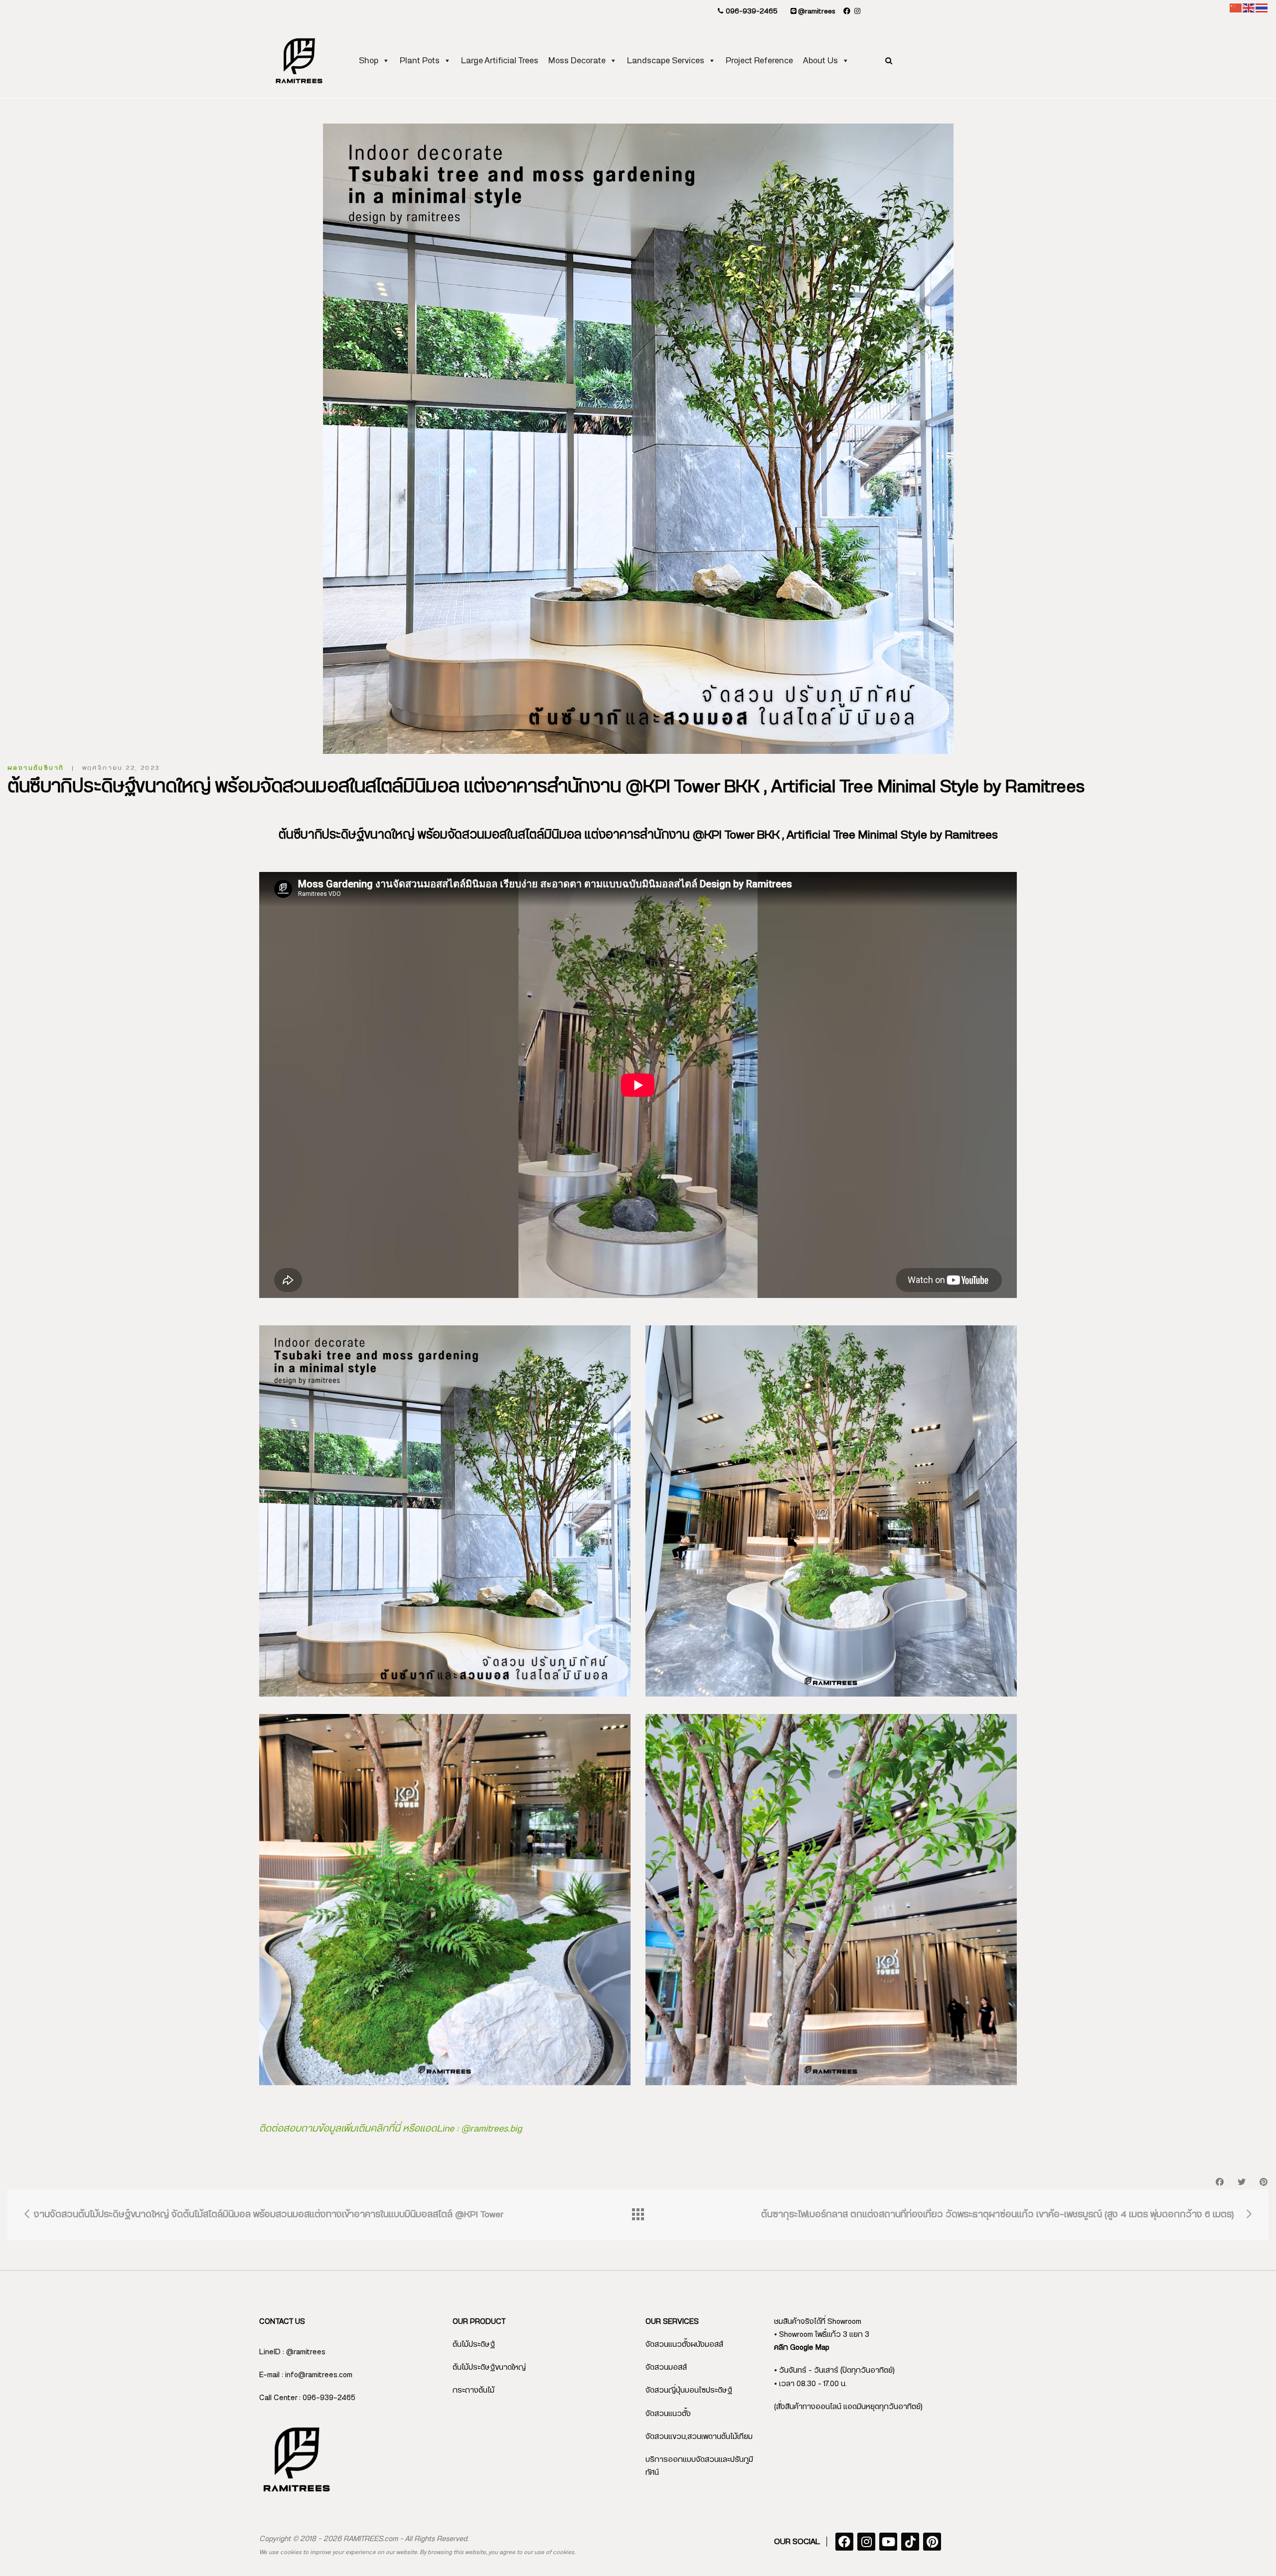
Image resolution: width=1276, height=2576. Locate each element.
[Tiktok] (910, 2542)
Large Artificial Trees (500, 61)
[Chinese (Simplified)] (1236, 8)
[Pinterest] (932, 2542)
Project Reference (759, 61)
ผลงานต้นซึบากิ (36, 768)
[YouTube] (888, 2542)
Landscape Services (666, 61)
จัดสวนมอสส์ (666, 2367)
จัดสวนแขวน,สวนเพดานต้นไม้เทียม (699, 2437)
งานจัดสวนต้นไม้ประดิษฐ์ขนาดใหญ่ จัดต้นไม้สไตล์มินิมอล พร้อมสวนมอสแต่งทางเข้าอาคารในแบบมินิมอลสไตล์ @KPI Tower (267, 2215)
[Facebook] (844, 2542)
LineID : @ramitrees (292, 2352)
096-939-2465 (751, 11)
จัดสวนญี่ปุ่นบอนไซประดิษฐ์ (689, 2390)
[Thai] (1262, 8)
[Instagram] (866, 2542)
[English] (1249, 8)
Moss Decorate (577, 61)
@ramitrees (816, 11)
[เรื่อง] (638, 2215)
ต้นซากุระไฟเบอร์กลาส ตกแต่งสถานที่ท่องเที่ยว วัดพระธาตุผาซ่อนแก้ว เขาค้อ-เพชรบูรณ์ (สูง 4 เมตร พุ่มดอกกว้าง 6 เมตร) (999, 2215)
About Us (820, 61)
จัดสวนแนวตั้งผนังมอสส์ (684, 2345)
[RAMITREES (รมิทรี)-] (299, 61)
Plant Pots (420, 61)
